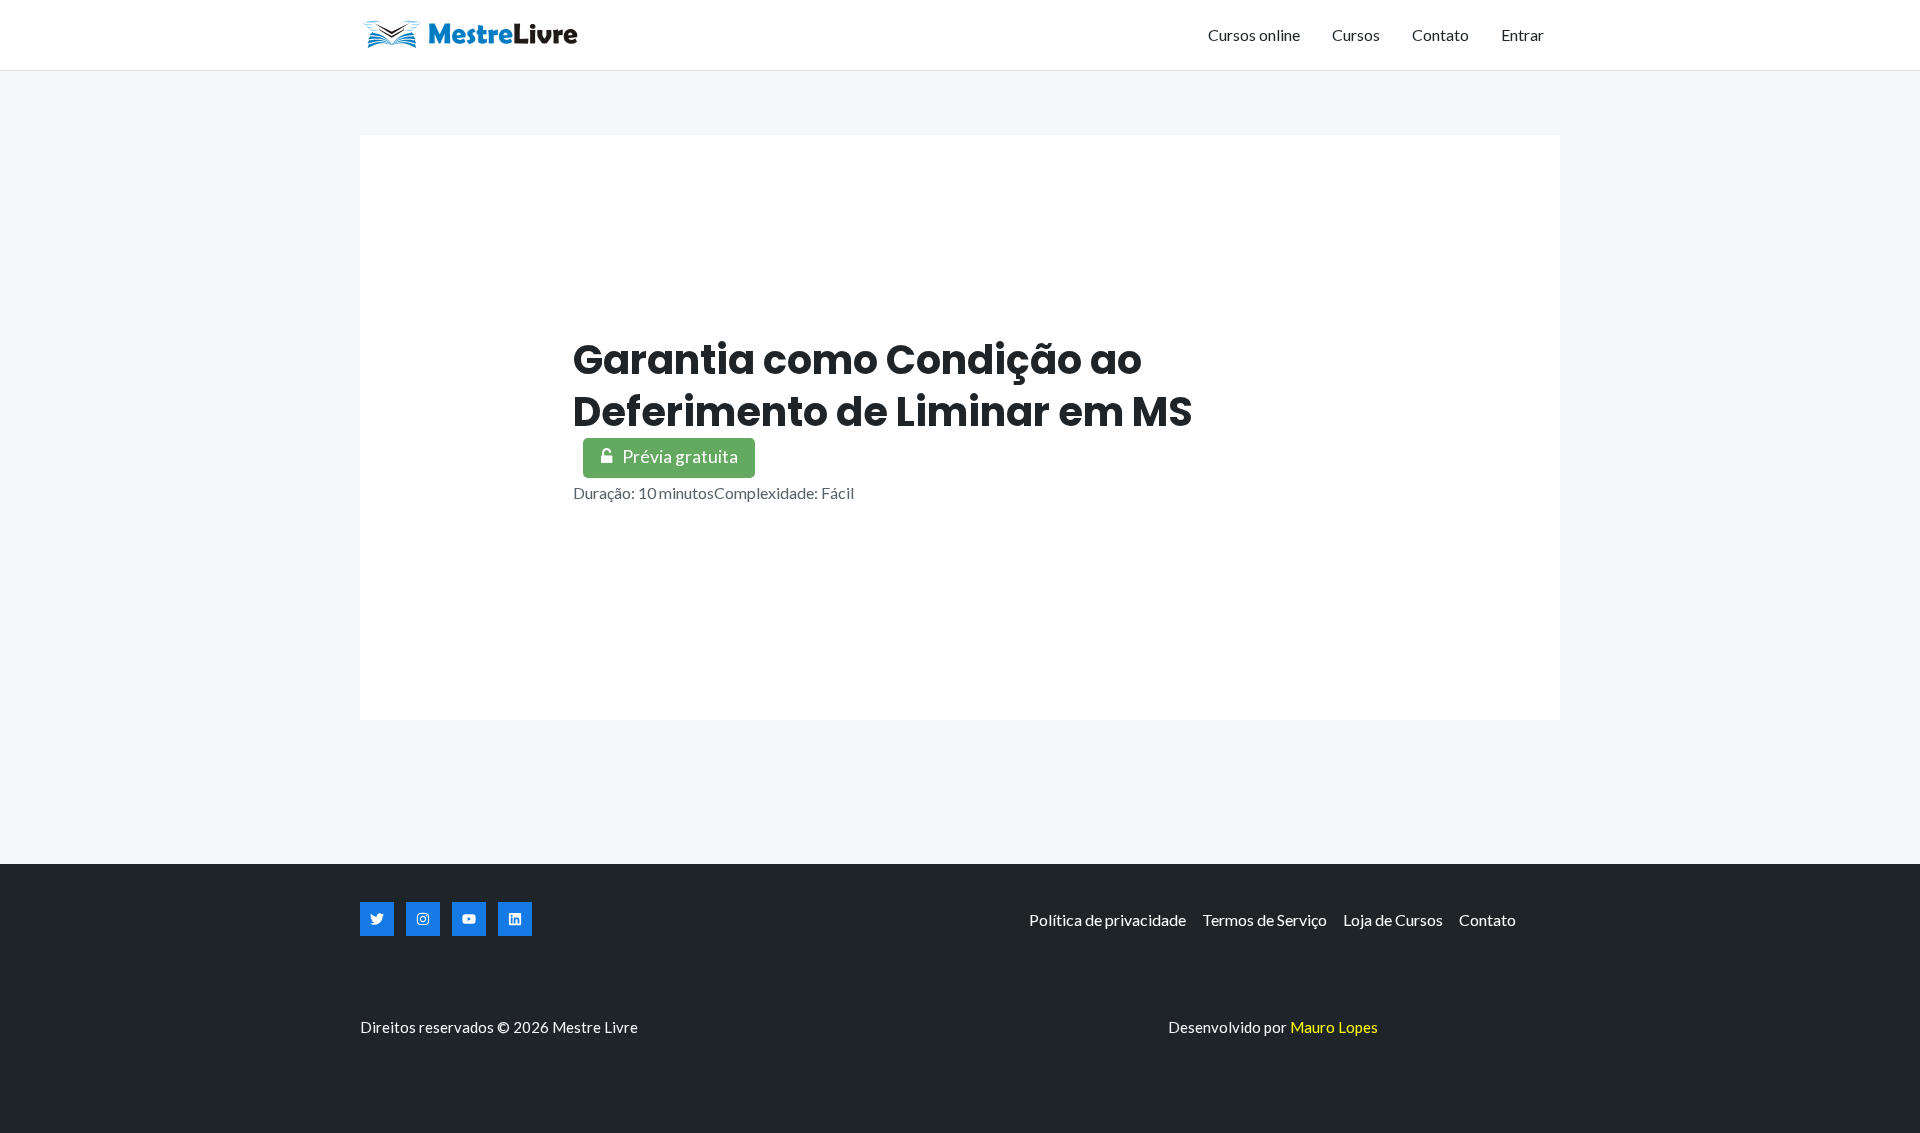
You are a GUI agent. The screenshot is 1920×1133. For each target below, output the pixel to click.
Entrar (1522, 34)
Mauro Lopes (1334, 1027)
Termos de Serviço (1264, 919)
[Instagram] (423, 919)
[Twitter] (377, 919)
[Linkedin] (515, 919)
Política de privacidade (1107, 919)
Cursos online (1254, 34)
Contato (1440, 34)
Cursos (1356, 34)
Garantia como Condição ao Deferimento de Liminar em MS (883, 386)
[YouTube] (469, 919)
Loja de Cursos (1393, 919)
